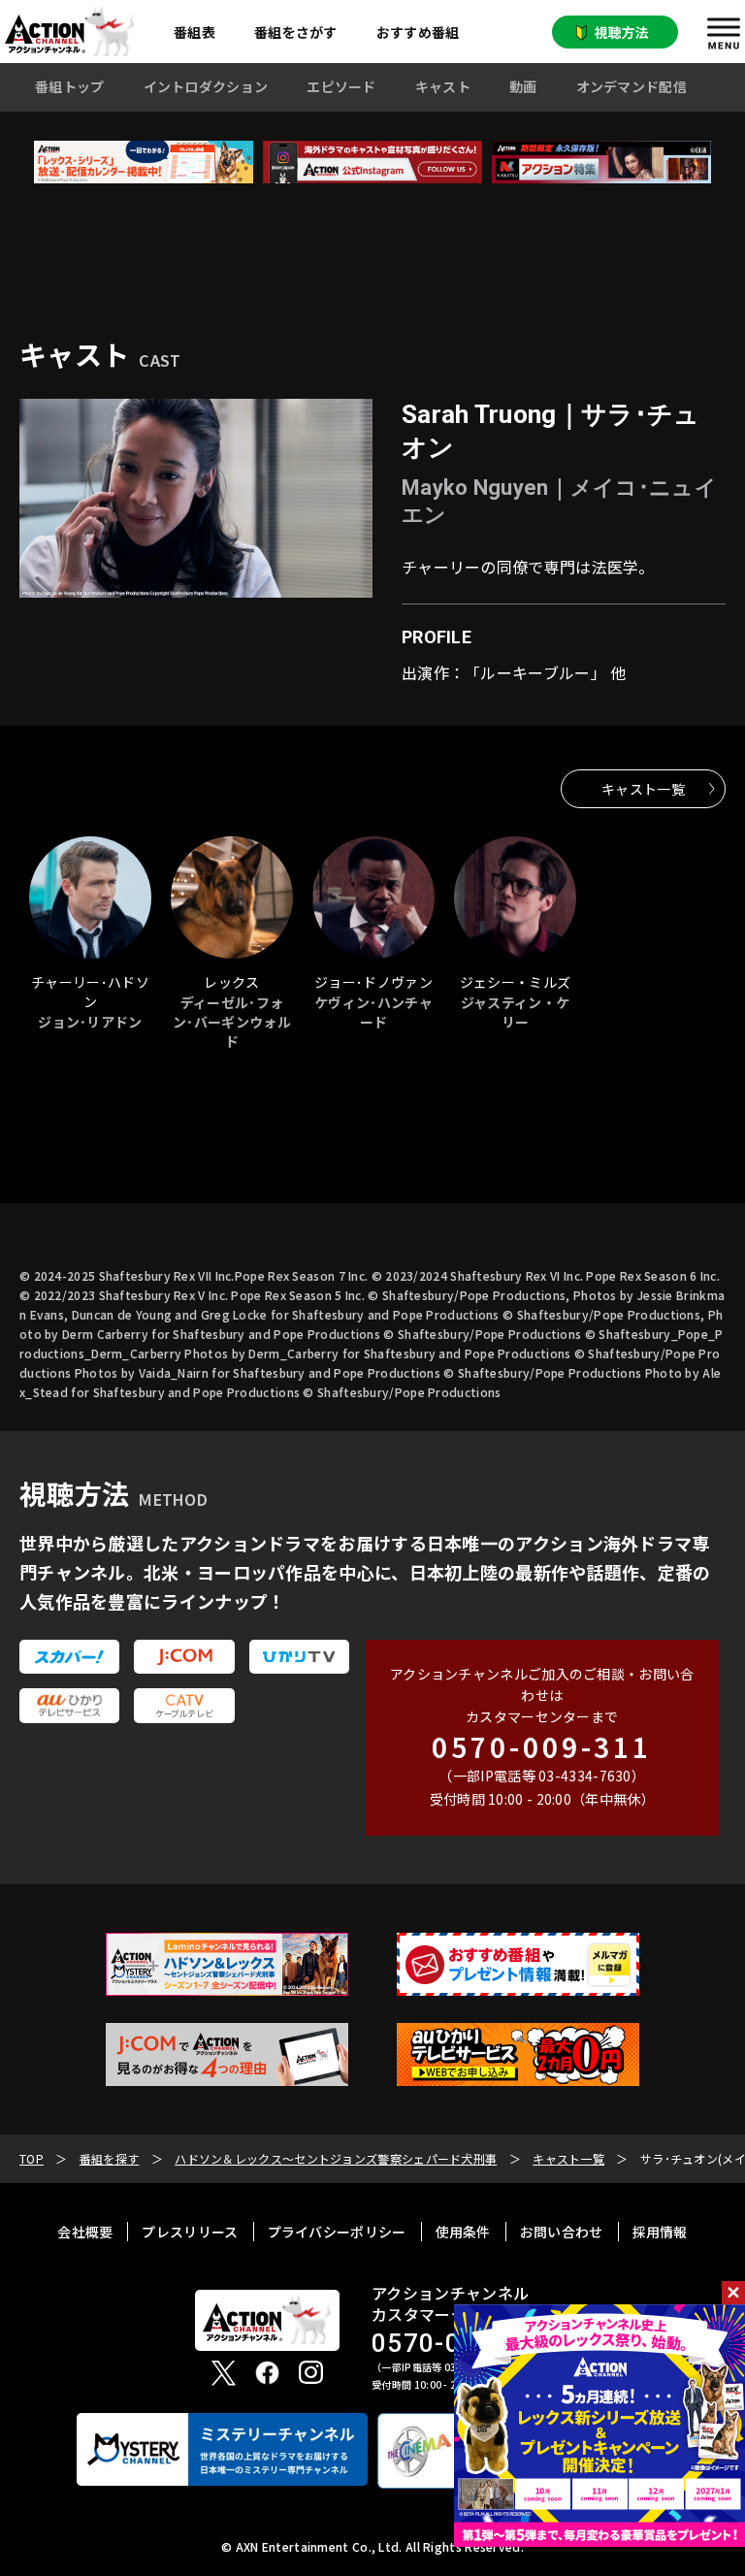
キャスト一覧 (643, 789)
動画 (523, 86)
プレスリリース (190, 2232)
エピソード (341, 86)
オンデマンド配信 (632, 86)
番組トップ (70, 86)
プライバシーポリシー (337, 2232)
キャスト (443, 86)
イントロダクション (206, 86)
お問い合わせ (562, 2232)
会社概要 (85, 2232)
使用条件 (463, 2232)
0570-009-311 (542, 1746)
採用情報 (660, 2232)
